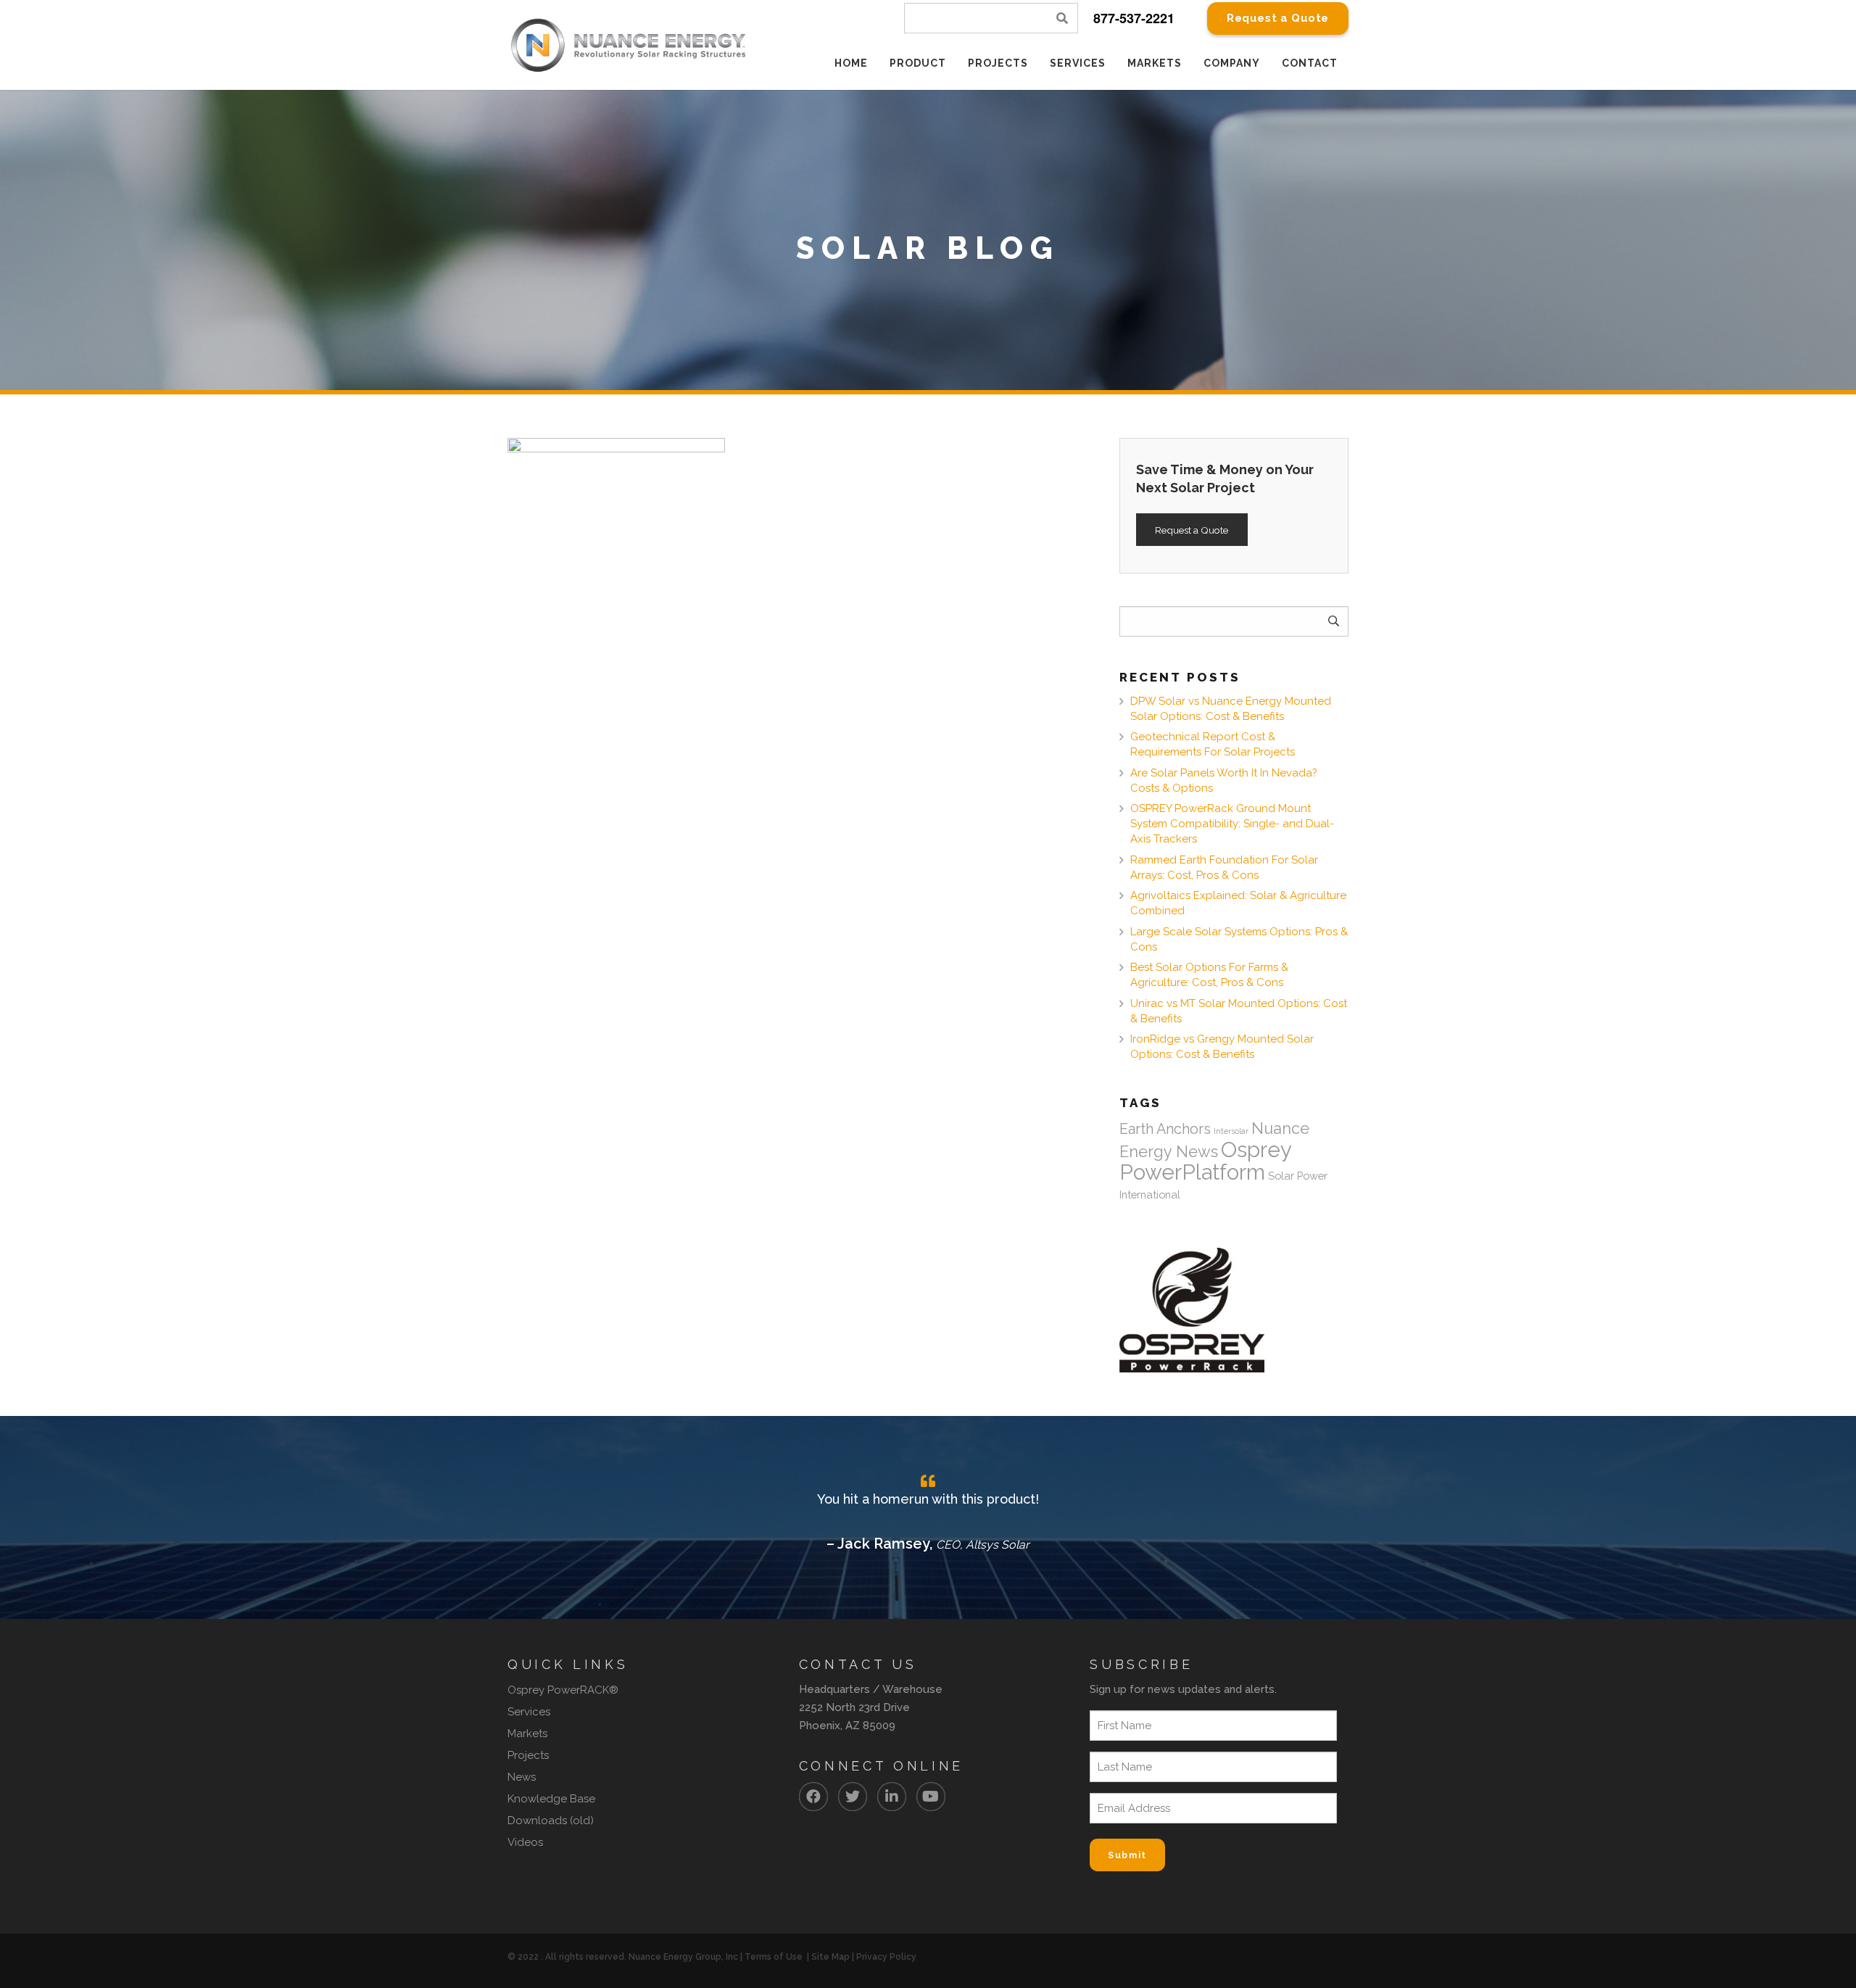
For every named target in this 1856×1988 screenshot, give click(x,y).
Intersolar (1231, 1131)
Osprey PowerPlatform (1205, 1161)
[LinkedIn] (892, 1797)
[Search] (1063, 18)
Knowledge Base (551, 1799)
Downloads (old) (551, 1821)
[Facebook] (813, 1797)
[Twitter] (853, 1797)
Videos (525, 1842)
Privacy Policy (886, 1957)
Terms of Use (774, 1957)
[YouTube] (931, 1797)
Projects (528, 1755)
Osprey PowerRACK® (563, 1690)
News (522, 1777)
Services (529, 1712)
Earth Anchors (1165, 1129)
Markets (527, 1734)
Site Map (830, 1957)
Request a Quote (1192, 530)
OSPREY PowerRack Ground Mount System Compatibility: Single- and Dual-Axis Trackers (1232, 824)
